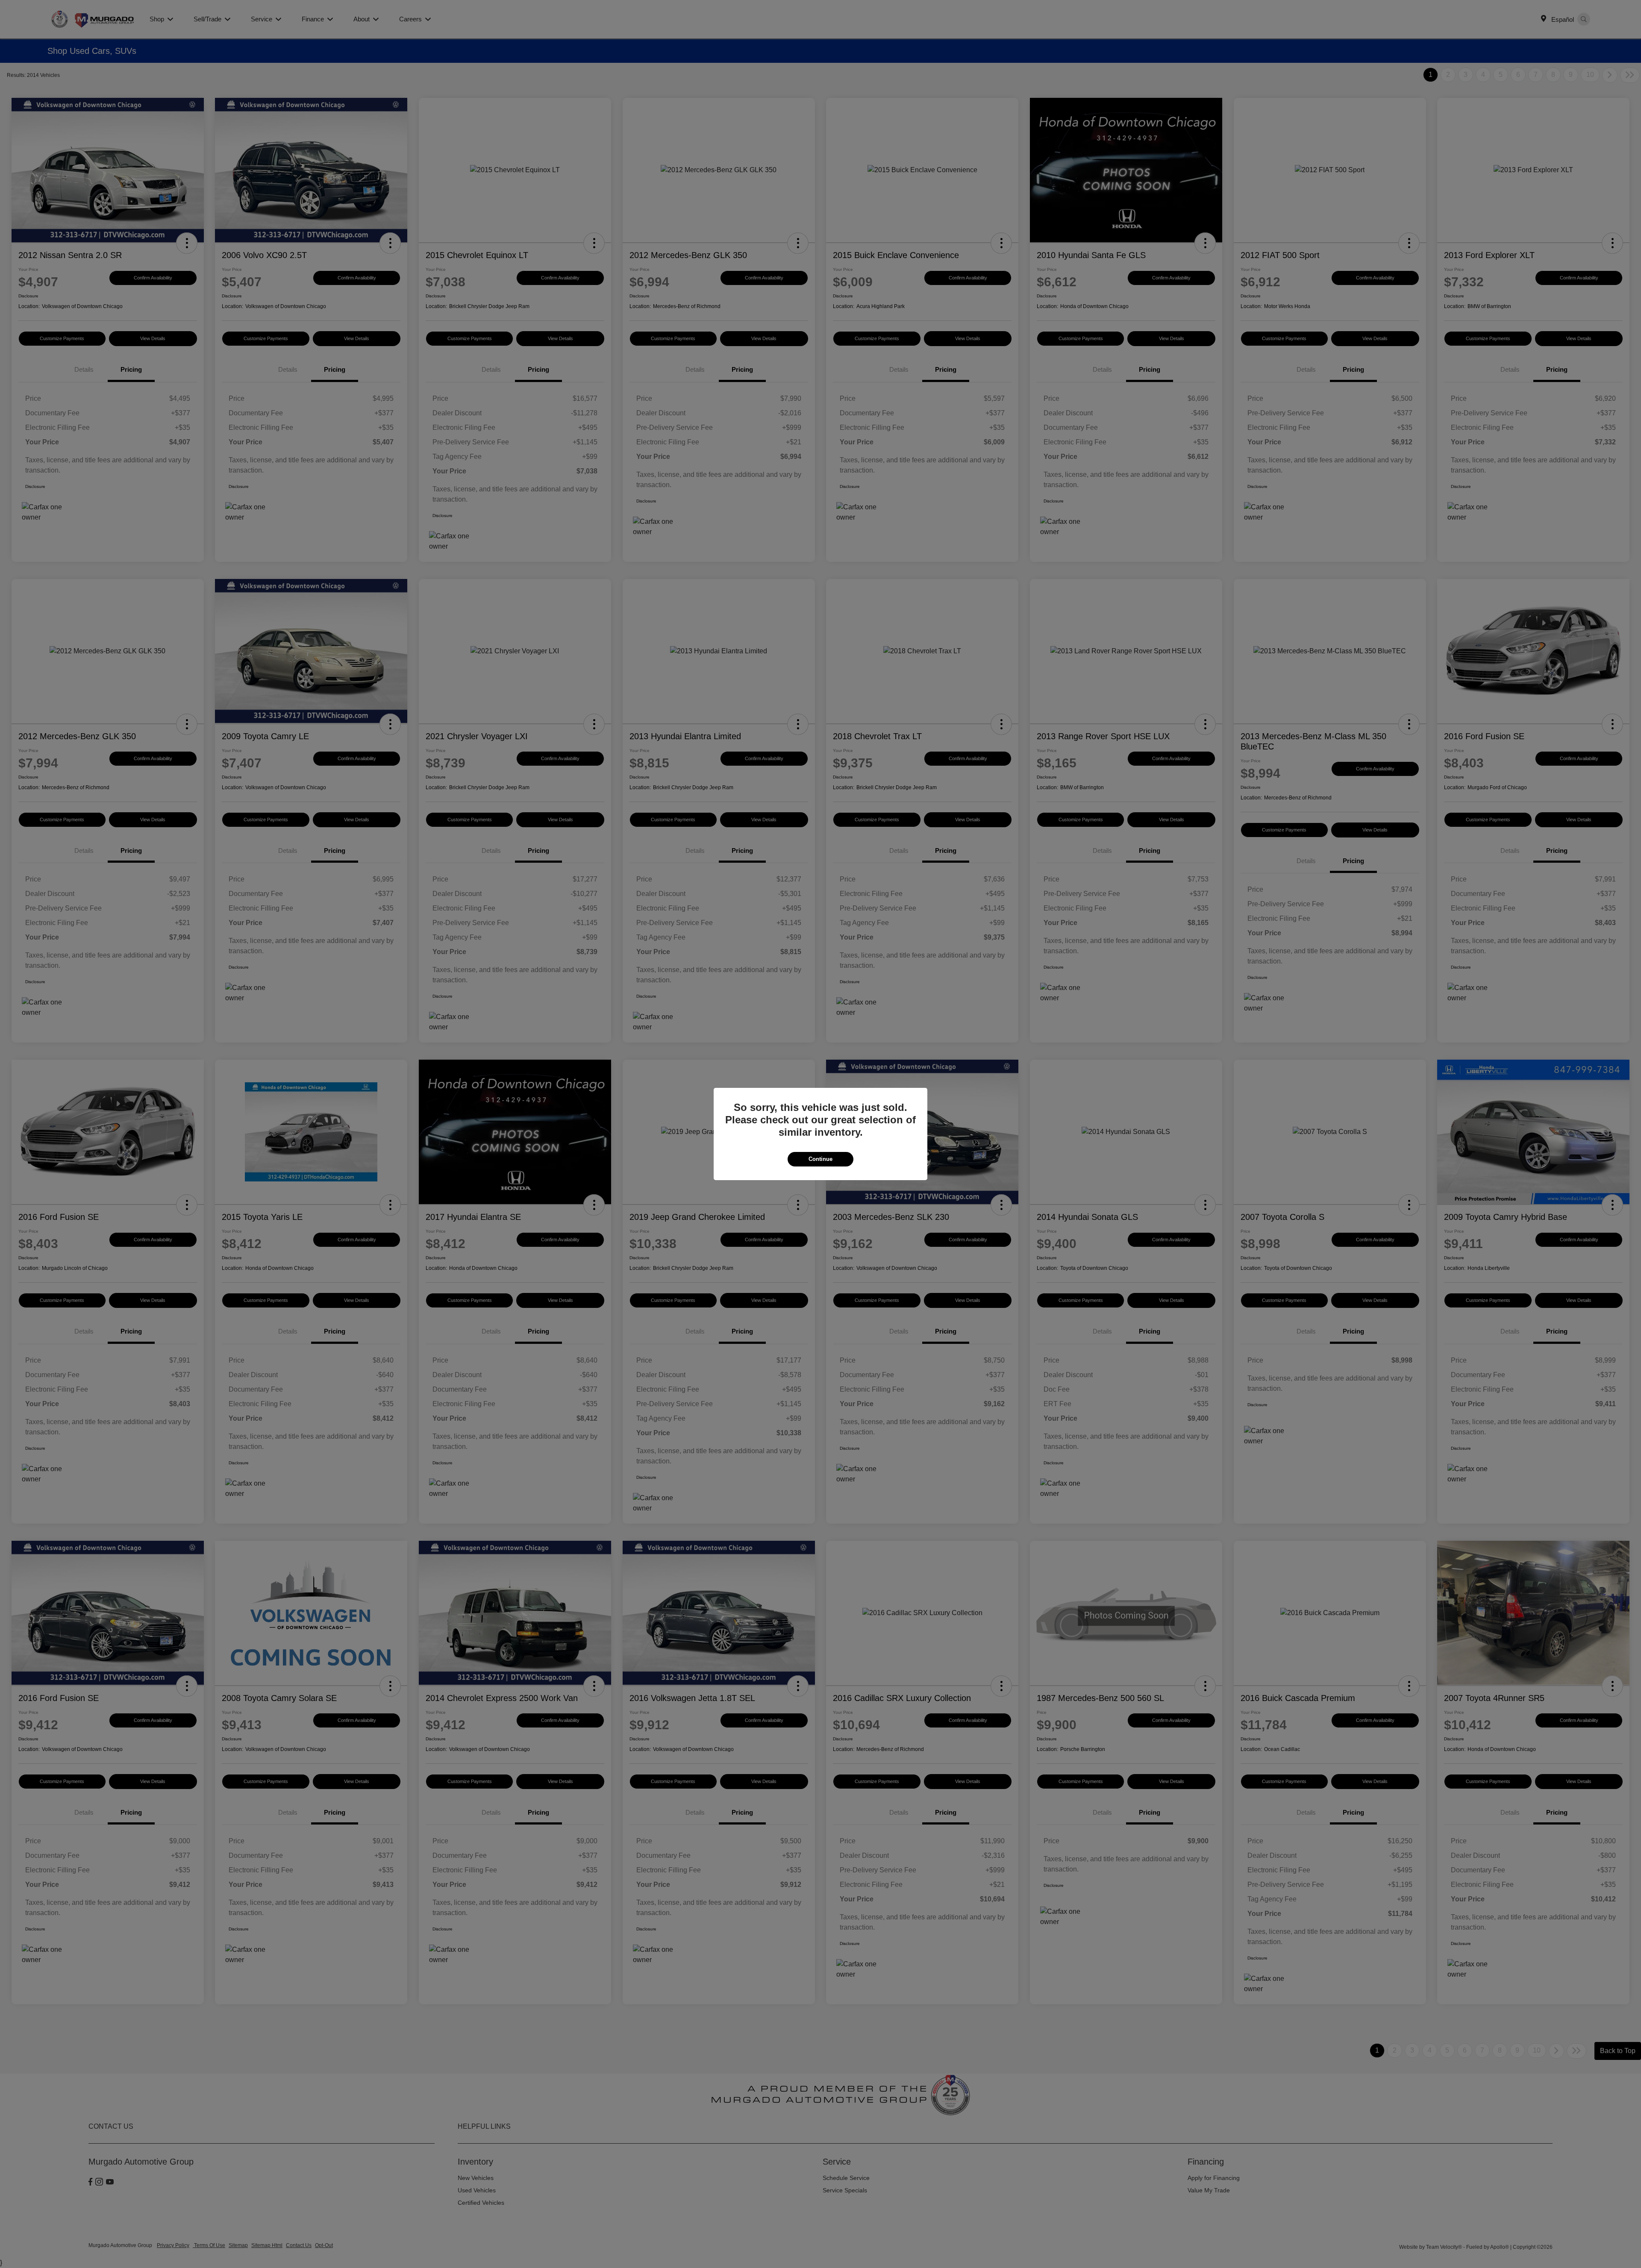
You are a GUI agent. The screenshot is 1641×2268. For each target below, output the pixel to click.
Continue (820, 1159)
